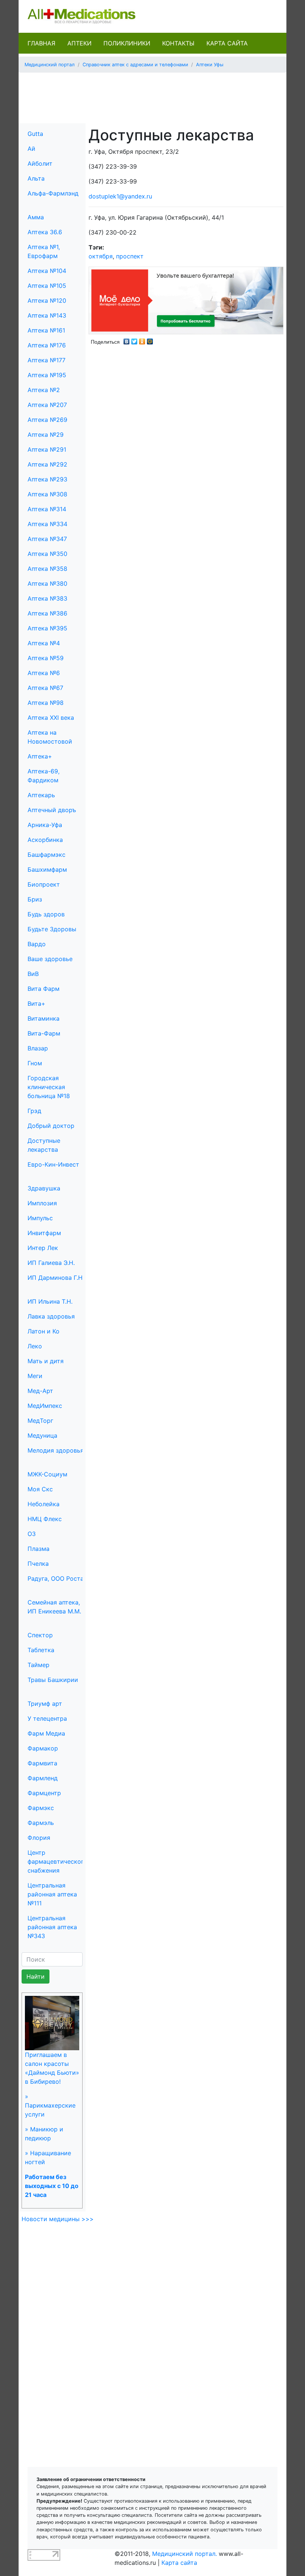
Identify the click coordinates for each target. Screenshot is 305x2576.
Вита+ (36, 1004)
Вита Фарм (44, 989)
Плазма (38, 1549)
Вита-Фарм (44, 1033)
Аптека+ (40, 756)
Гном (35, 1063)
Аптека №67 (45, 688)
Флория (39, 1838)
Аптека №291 (47, 449)
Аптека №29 (46, 435)
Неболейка (44, 1504)
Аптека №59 (46, 658)
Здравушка (44, 1188)
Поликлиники (127, 43)
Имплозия (42, 1203)
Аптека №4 (44, 643)
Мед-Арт (40, 1391)
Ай (31, 149)
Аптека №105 (47, 286)
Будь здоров (46, 914)
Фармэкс (41, 1808)
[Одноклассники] (142, 340)
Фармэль (41, 1823)
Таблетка (41, 1650)
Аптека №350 (47, 554)
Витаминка (44, 1018)
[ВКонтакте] (127, 340)
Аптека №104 (47, 271)
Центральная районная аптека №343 (52, 1927)
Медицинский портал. (184, 2554)
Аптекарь (41, 795)
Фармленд (43, 1778)
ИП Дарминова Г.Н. (56, 1278)
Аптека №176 (47, 345)
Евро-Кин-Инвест (53, 1164)
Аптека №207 (47, 405)
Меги (35, 1376)
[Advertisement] (160, 95)
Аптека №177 (46, 360)
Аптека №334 (47, 524)
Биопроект (44, 884)
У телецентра (47, 1718)
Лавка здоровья (51, 1316)
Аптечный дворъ (52, 810)
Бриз (35, 899)
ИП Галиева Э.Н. (51, 1263)
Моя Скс (40, 1489)
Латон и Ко (44, 1331)
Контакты (178, 43)
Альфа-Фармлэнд (53, 193)
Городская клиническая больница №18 (49, 1087)
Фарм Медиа (46, 1733)
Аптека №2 (44, 390)
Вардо (37, 944)
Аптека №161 (46, 330)
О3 (32, 1534)
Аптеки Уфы (210, 65)
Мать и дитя (46, 1361)
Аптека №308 (47, 494)
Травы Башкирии (53, 1680)
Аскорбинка (45, 840)
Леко (35, 1346)
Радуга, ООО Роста (56, 1578)
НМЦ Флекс (45, 1519)
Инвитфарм (44, 1233)
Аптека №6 (44, 673)
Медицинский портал (50, 65)
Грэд (34, 1111)
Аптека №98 (46, 703)
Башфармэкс (46, 855)
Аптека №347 (47, 539)
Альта (36, 178)
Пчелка (38, 1564)
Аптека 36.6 (45, 232)
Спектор (40, 1635)
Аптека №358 (47, 569)
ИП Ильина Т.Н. (50, 1301)
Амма (36, 217)
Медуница (42, 1435)
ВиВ (33, 974)
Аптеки (79, 43)
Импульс (40, 1218)
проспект (130, 256)
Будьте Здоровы (52, 929)
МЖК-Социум (47, 1474)
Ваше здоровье (50, 959)
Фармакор (43, 1748)
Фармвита (42, 1763)
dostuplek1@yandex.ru (120, 196)
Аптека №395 (47, 628)
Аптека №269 (47, 420)
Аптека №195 (47, 375)
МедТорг (40, 1421)
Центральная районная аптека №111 (52, 1894)
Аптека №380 (47, 583)
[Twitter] (134, 340)
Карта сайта (227, 43)
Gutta (35, 134)
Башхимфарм (47, 869)
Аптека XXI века (51, 718)
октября (101, 256)
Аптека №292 (47, 464)
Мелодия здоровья (56, 1450)
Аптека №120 (47, 300)
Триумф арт (45, 1704)
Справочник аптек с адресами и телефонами (135, 65)
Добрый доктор (51, 1126)
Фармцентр (44, 1793)
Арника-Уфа (45, 825)
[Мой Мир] (150, 340)
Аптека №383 (47, 598)
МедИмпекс (45, 1406)
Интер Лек (43, 1248)
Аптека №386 (47, 613)
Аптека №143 (47, 315)
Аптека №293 (47, 479)
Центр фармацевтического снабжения (57, 1861)
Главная (41, 43)
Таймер (38, 1665)
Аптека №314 (47, 509)
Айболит (40, 163)
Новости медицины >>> (58, 2219)
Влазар (38, 1048)
